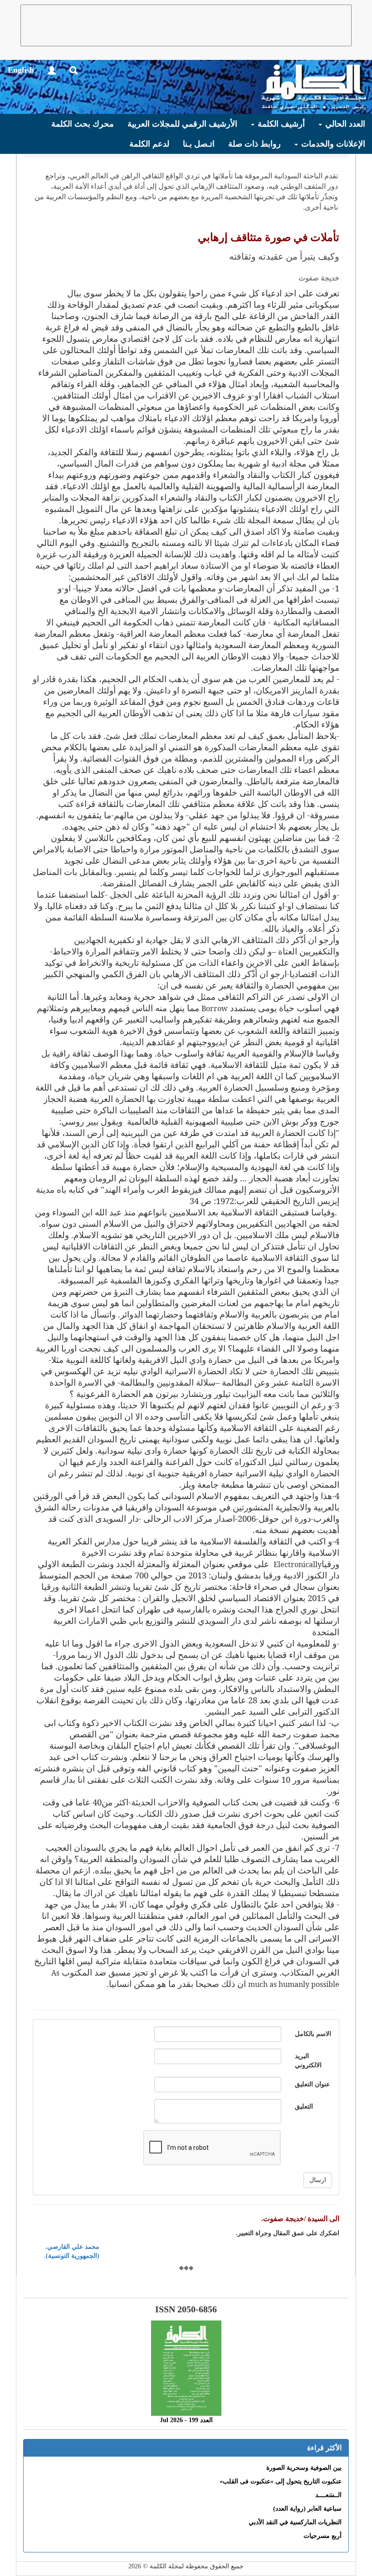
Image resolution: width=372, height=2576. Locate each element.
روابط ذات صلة (255, 144)
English (21, 70)
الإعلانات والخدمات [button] (332, 144)
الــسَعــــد (328, 2495)
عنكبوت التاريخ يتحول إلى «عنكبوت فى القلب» (281, 2481)
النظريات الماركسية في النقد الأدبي (295, 2522)
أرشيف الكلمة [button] (280, 124)
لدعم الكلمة (149, 144)
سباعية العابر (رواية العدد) (307, 2509)
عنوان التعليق (312, 2084)
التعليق (304, 2107)
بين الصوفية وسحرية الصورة (304, 2468)
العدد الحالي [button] (344, 124)
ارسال (318, 2180)
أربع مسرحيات (323, 2536)
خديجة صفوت (319, 278)
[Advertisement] (186, 25)
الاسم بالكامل (313, 2034)
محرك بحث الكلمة (83, 124)
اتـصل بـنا (199, 144)
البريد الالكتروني (308, 2061)
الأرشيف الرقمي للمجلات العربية (182, 124)
